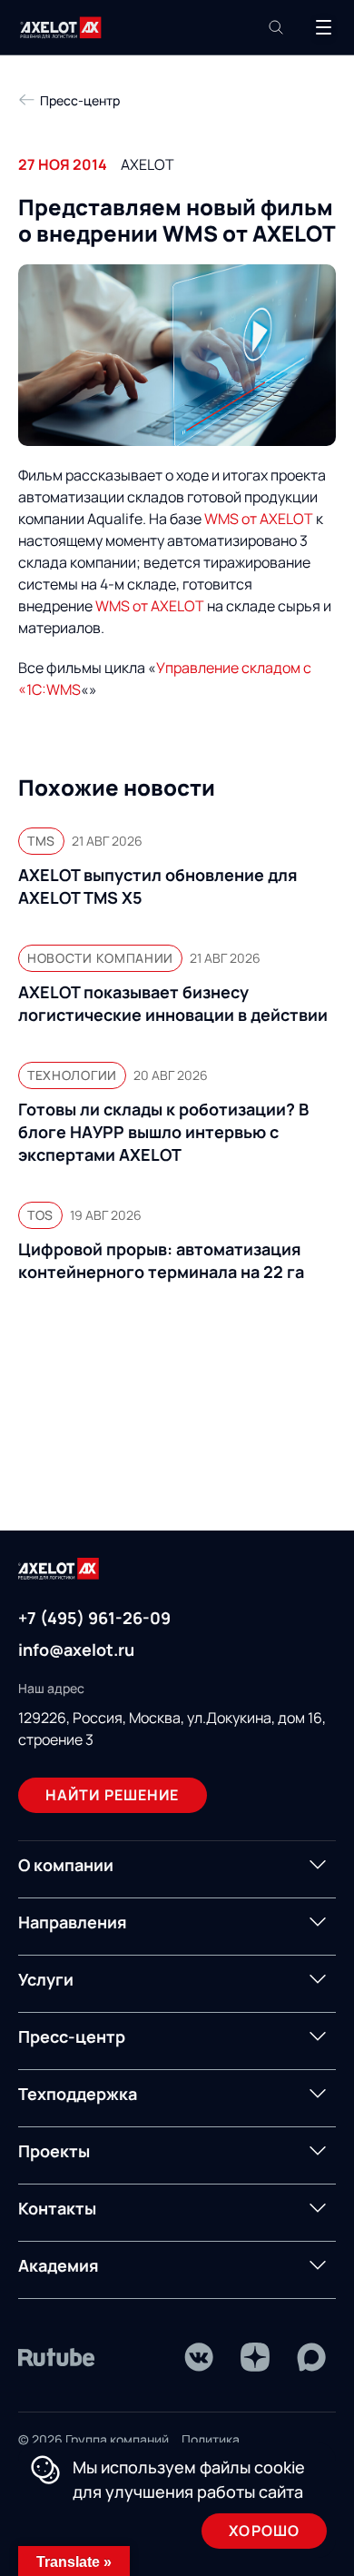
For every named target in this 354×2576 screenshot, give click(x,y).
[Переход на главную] (61, 28)
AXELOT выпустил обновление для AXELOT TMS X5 (158, 886)
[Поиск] (276, 27)
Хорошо (264, 2531)
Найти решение (113, 1795)
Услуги (46, 1979)
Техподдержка (78, 2094)
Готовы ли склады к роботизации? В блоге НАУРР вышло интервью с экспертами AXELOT (163, 1132)
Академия (59, 2265)
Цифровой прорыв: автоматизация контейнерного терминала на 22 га (161, 1260)
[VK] (199, 2357)
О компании (66, 1865)
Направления (73, 1922)
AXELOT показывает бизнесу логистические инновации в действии (173, 1003)
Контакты (57, 2208)
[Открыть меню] (323, 27)
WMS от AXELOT (259, 519)
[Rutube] (57, 2357)
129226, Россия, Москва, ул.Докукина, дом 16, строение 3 (172, 1729)
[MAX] (311, 2357)
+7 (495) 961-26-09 (94, 1618)
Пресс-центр (72, 2036)
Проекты (54, 2151)
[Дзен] (255, 2357)
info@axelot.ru (76, 1650)
